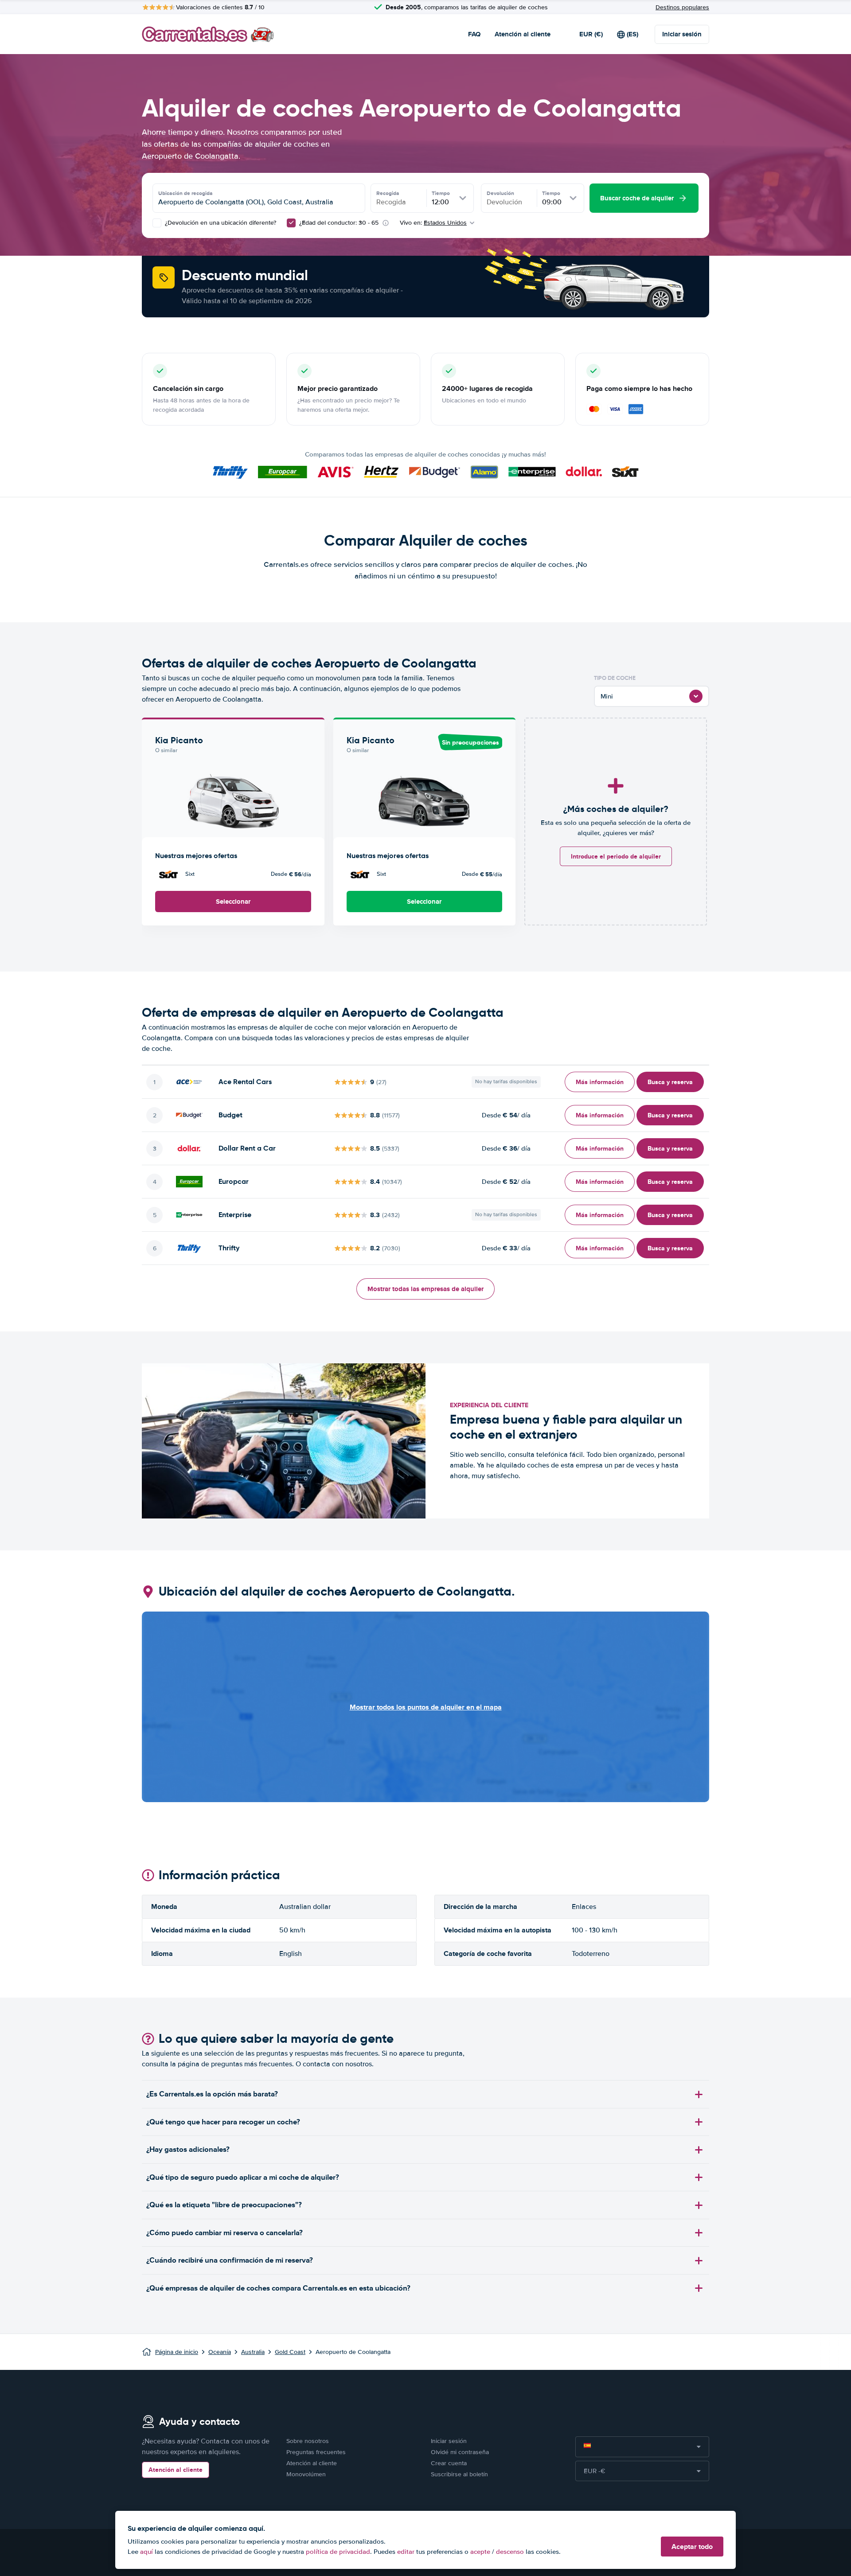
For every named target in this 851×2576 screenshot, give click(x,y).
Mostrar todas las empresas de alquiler (425, 1289)
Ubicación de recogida (185, 193)
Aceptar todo (692, 2547)
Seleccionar (233, 902)
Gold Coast (290, 2352)
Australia (253, 2352)
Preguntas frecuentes (316, 2452)
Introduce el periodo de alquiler (616, 856)
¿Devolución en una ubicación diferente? (220, 223)
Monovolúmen (306, 2474)
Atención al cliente (523, 34)
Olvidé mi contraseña (460, 2452)
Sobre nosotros (308, 2441)
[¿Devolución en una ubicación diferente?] (157, 223)
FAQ (474, 34)
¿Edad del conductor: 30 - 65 (339, 223)
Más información (600, 1082)
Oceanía (220, 2352)
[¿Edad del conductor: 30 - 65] (291, 223)
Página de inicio (177, 2352)
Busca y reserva (670, 1082)
